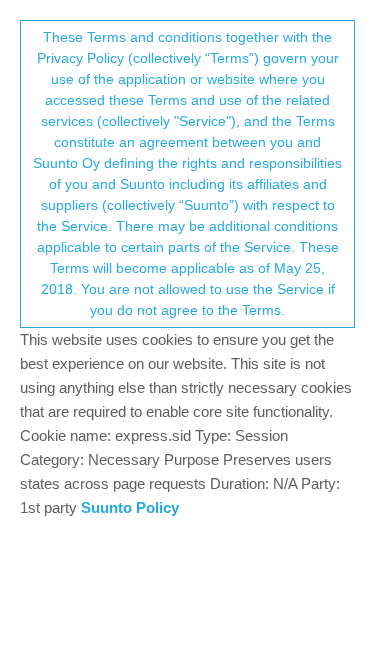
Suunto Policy (130, 507)
